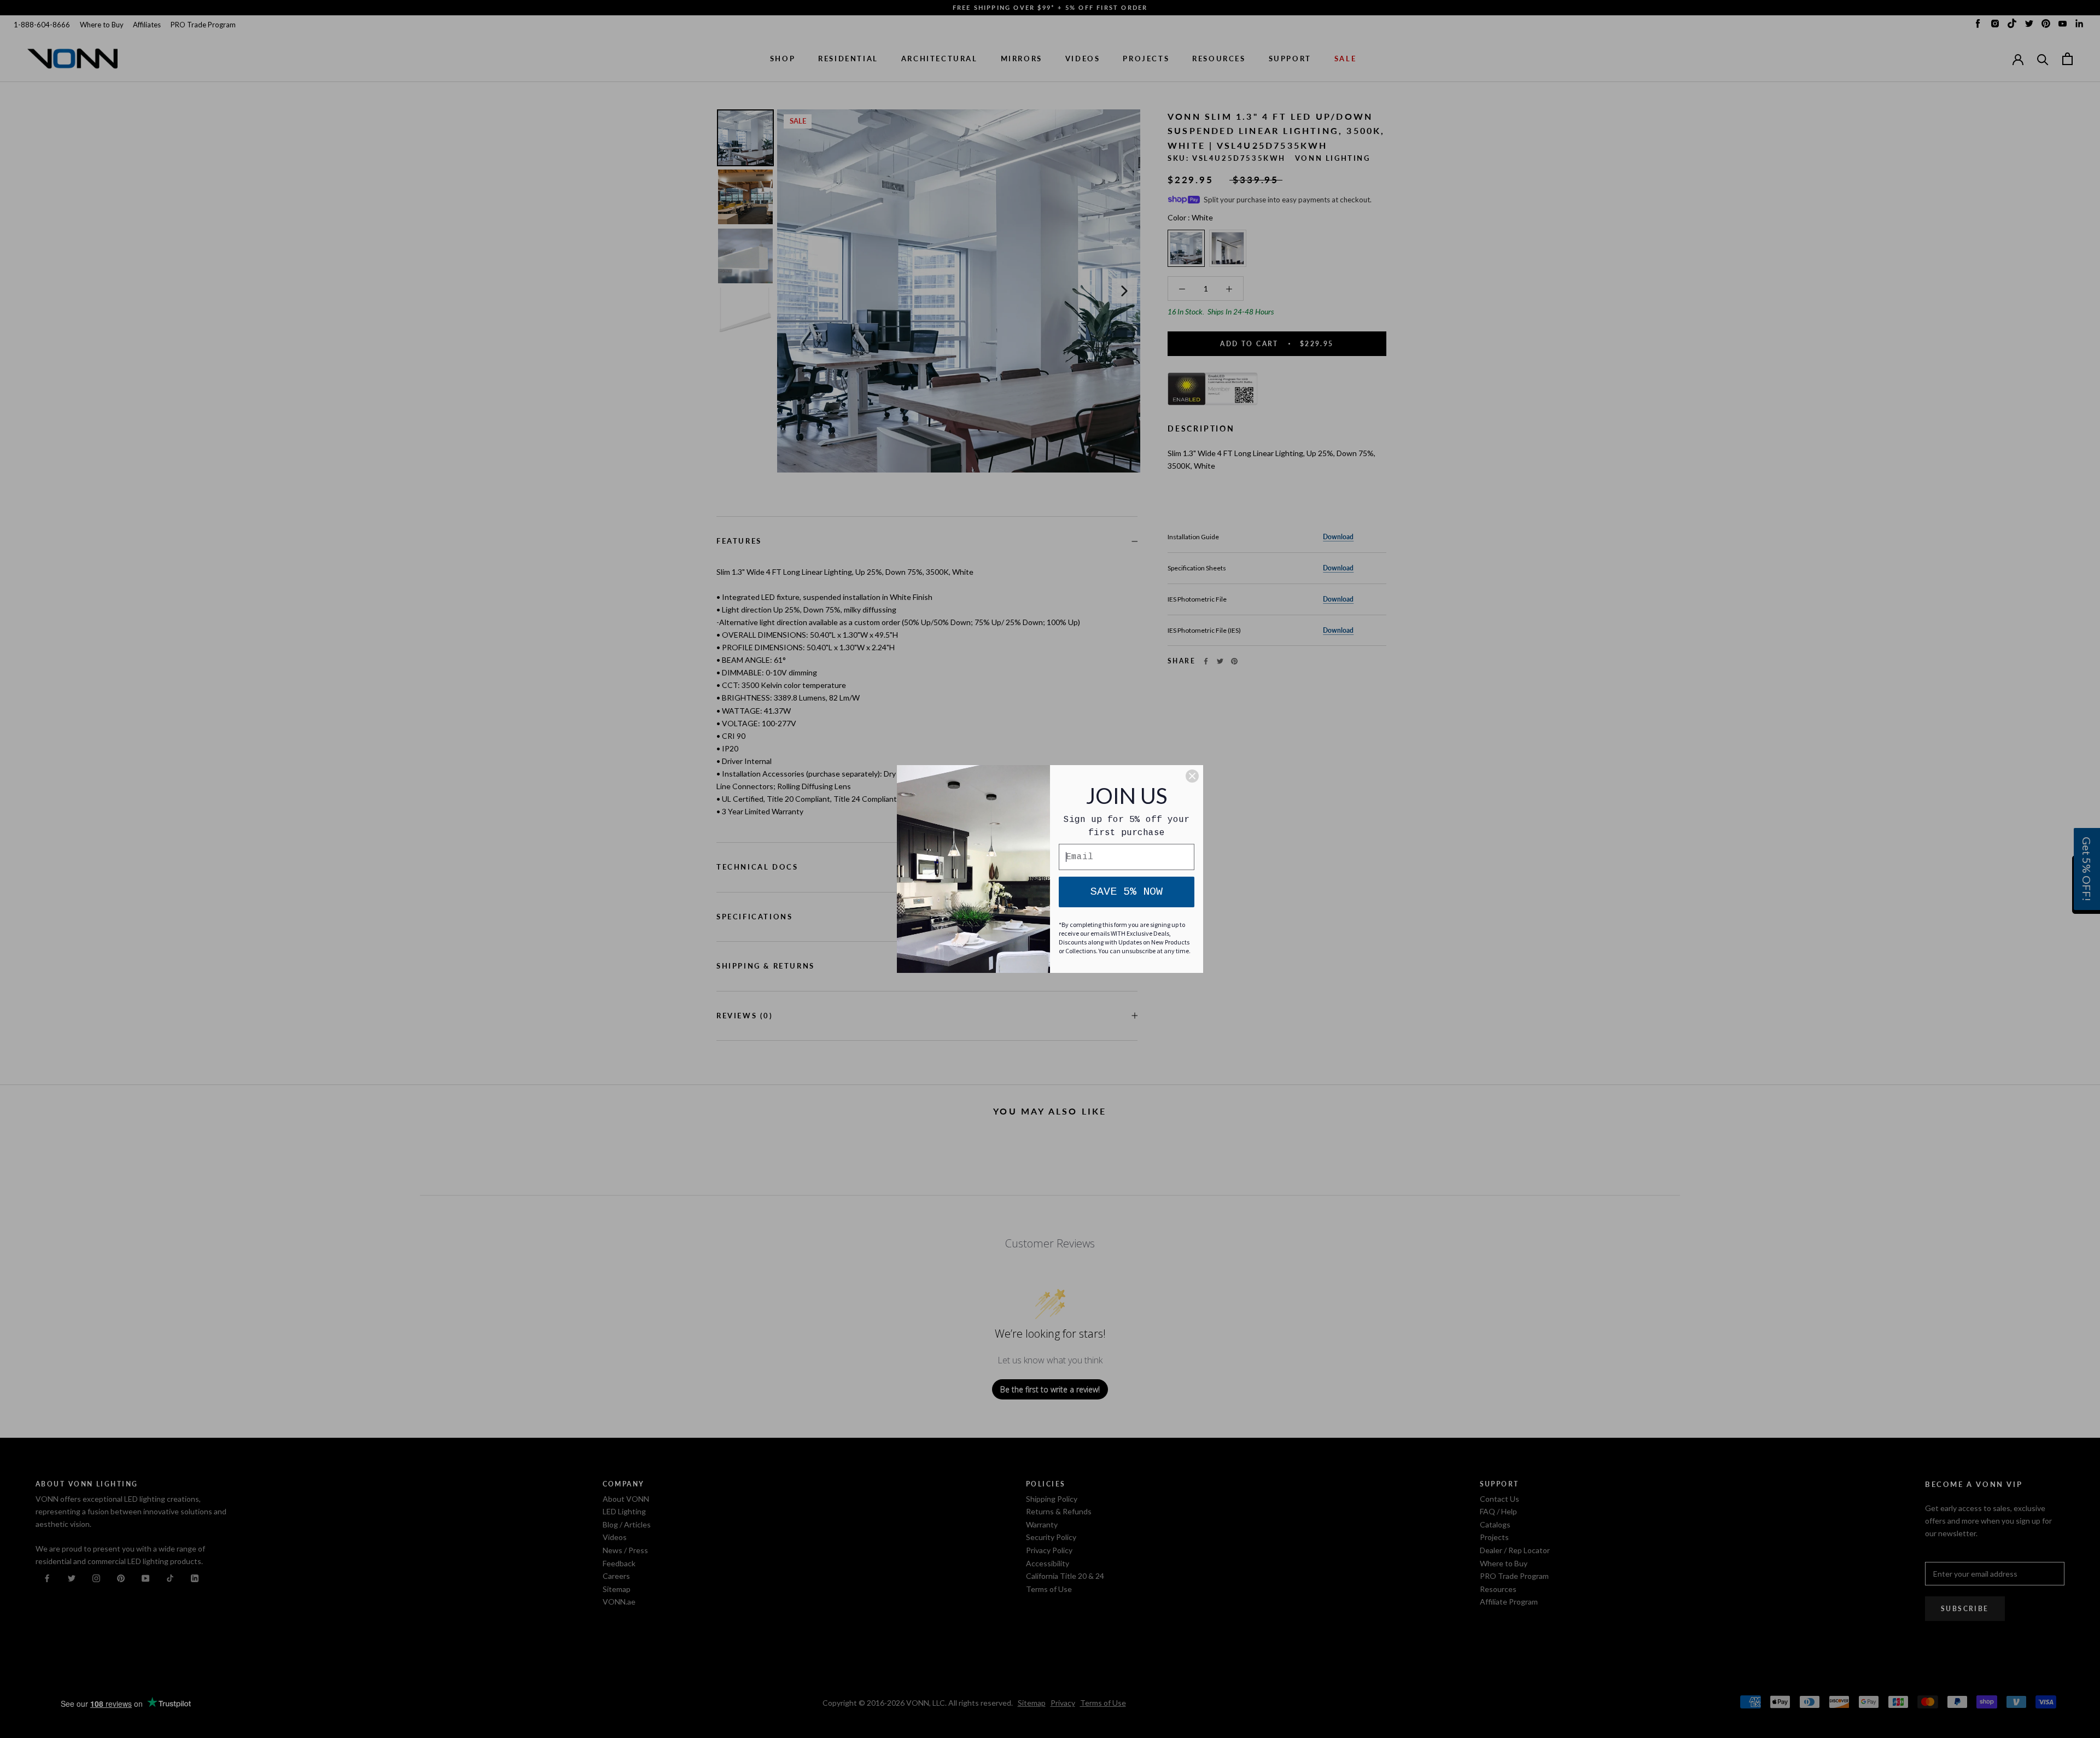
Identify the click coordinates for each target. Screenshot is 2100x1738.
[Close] (1192, 776)
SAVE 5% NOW (1127, 892)
